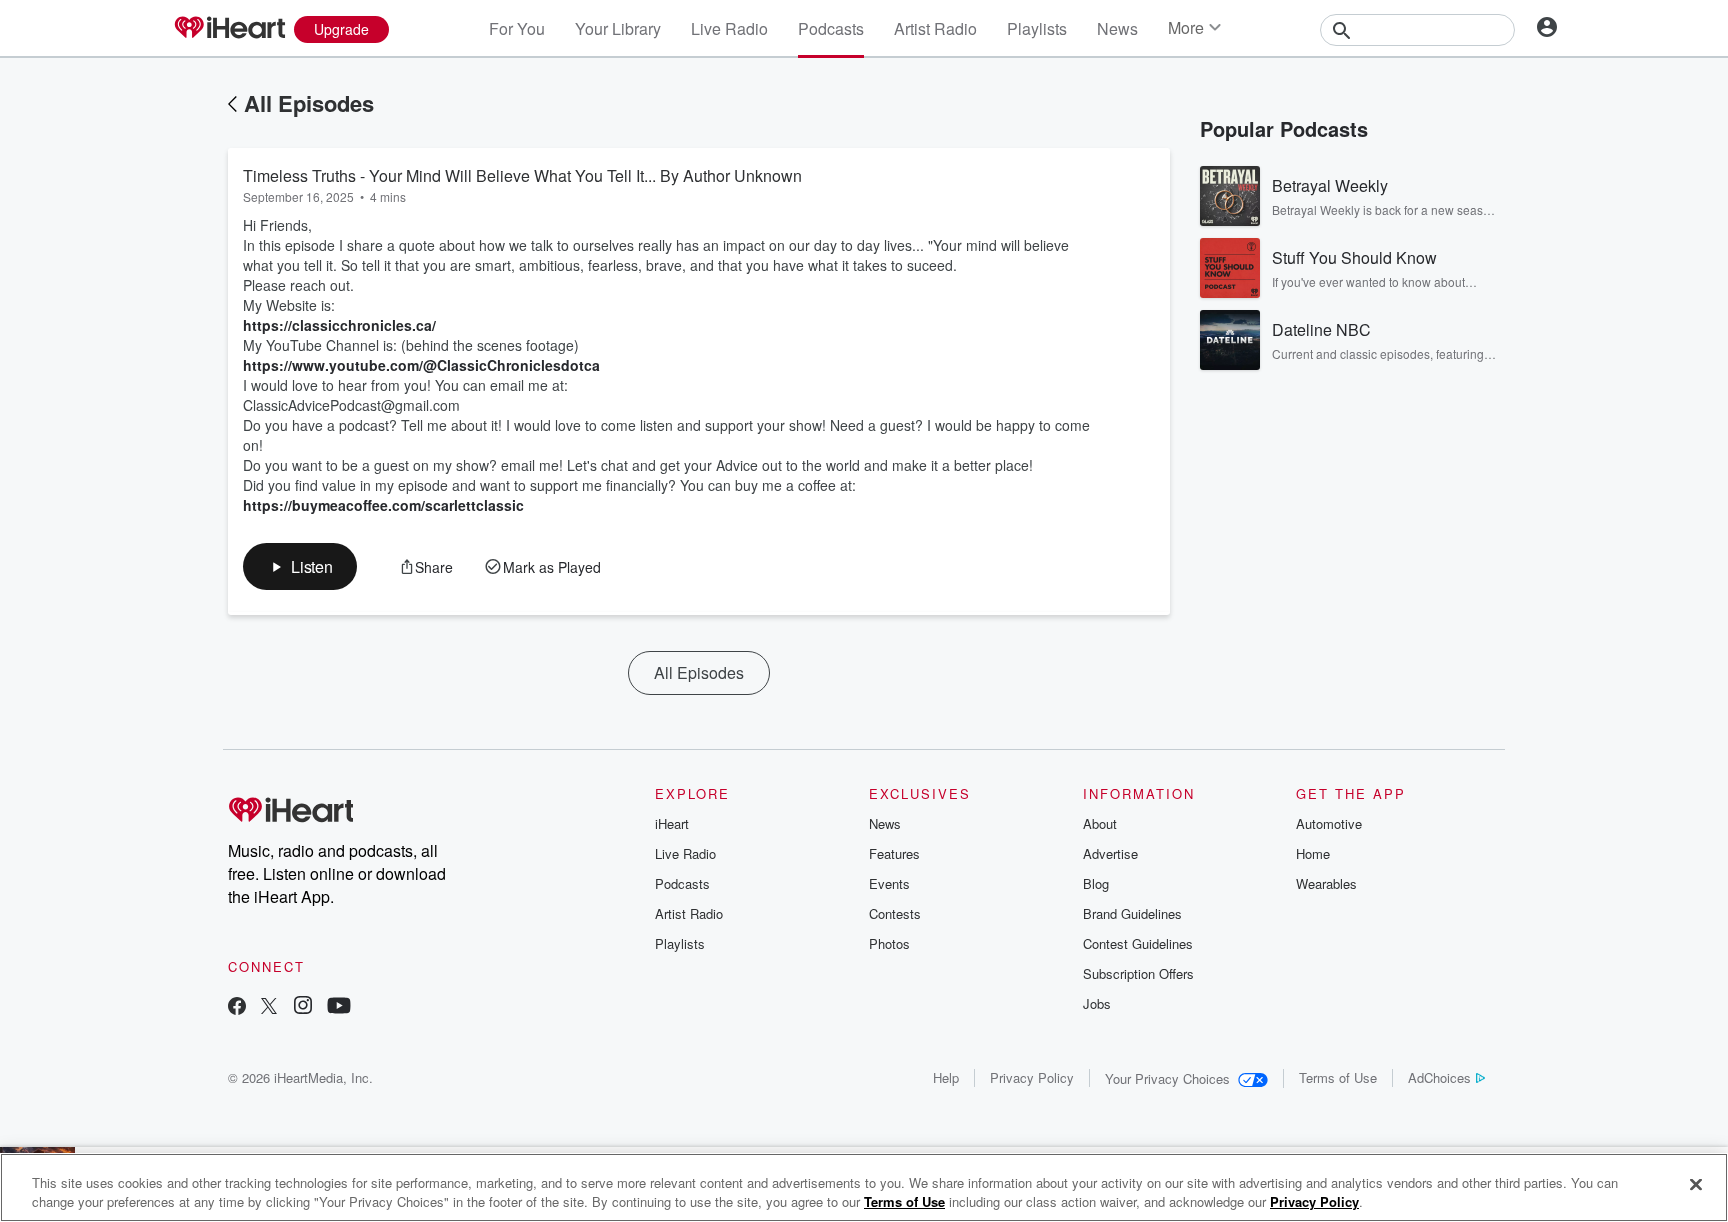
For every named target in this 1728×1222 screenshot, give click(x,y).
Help (946, 1077)
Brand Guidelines (1132, 913)
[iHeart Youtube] (339, 1007)
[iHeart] (229, 29)
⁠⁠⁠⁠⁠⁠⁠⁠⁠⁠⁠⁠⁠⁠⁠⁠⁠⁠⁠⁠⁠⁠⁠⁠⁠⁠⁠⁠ (339, 325)
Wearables (1326, 883)
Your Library (618, 28)
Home (1313, 853)
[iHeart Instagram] (303, 1007)
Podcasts (831, 28)
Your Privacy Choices (1167, 1078)
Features (894, 853)
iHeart (672, 823)
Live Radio (729, 28)
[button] (300, 566)
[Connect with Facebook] (237, 1007)
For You (517, 28)
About (1100, 823)
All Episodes (309, 103)
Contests (895, 913)
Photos (889, 943)
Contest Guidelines (1138, 943)
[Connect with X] (269, 1007)
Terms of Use (1338, 1077)
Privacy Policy (1032, 1077)
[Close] (1696, 1185)
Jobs (1097, 1003)
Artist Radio (935, 28)
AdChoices (1439, 1077)
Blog (1096, 883)
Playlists (1037, 28)
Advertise (1110, 853)
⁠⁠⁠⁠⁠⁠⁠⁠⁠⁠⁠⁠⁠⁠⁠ (383, 505)
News (1117, 28)
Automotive (1329, 823)
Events (889, 883)
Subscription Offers (1138, 973)
